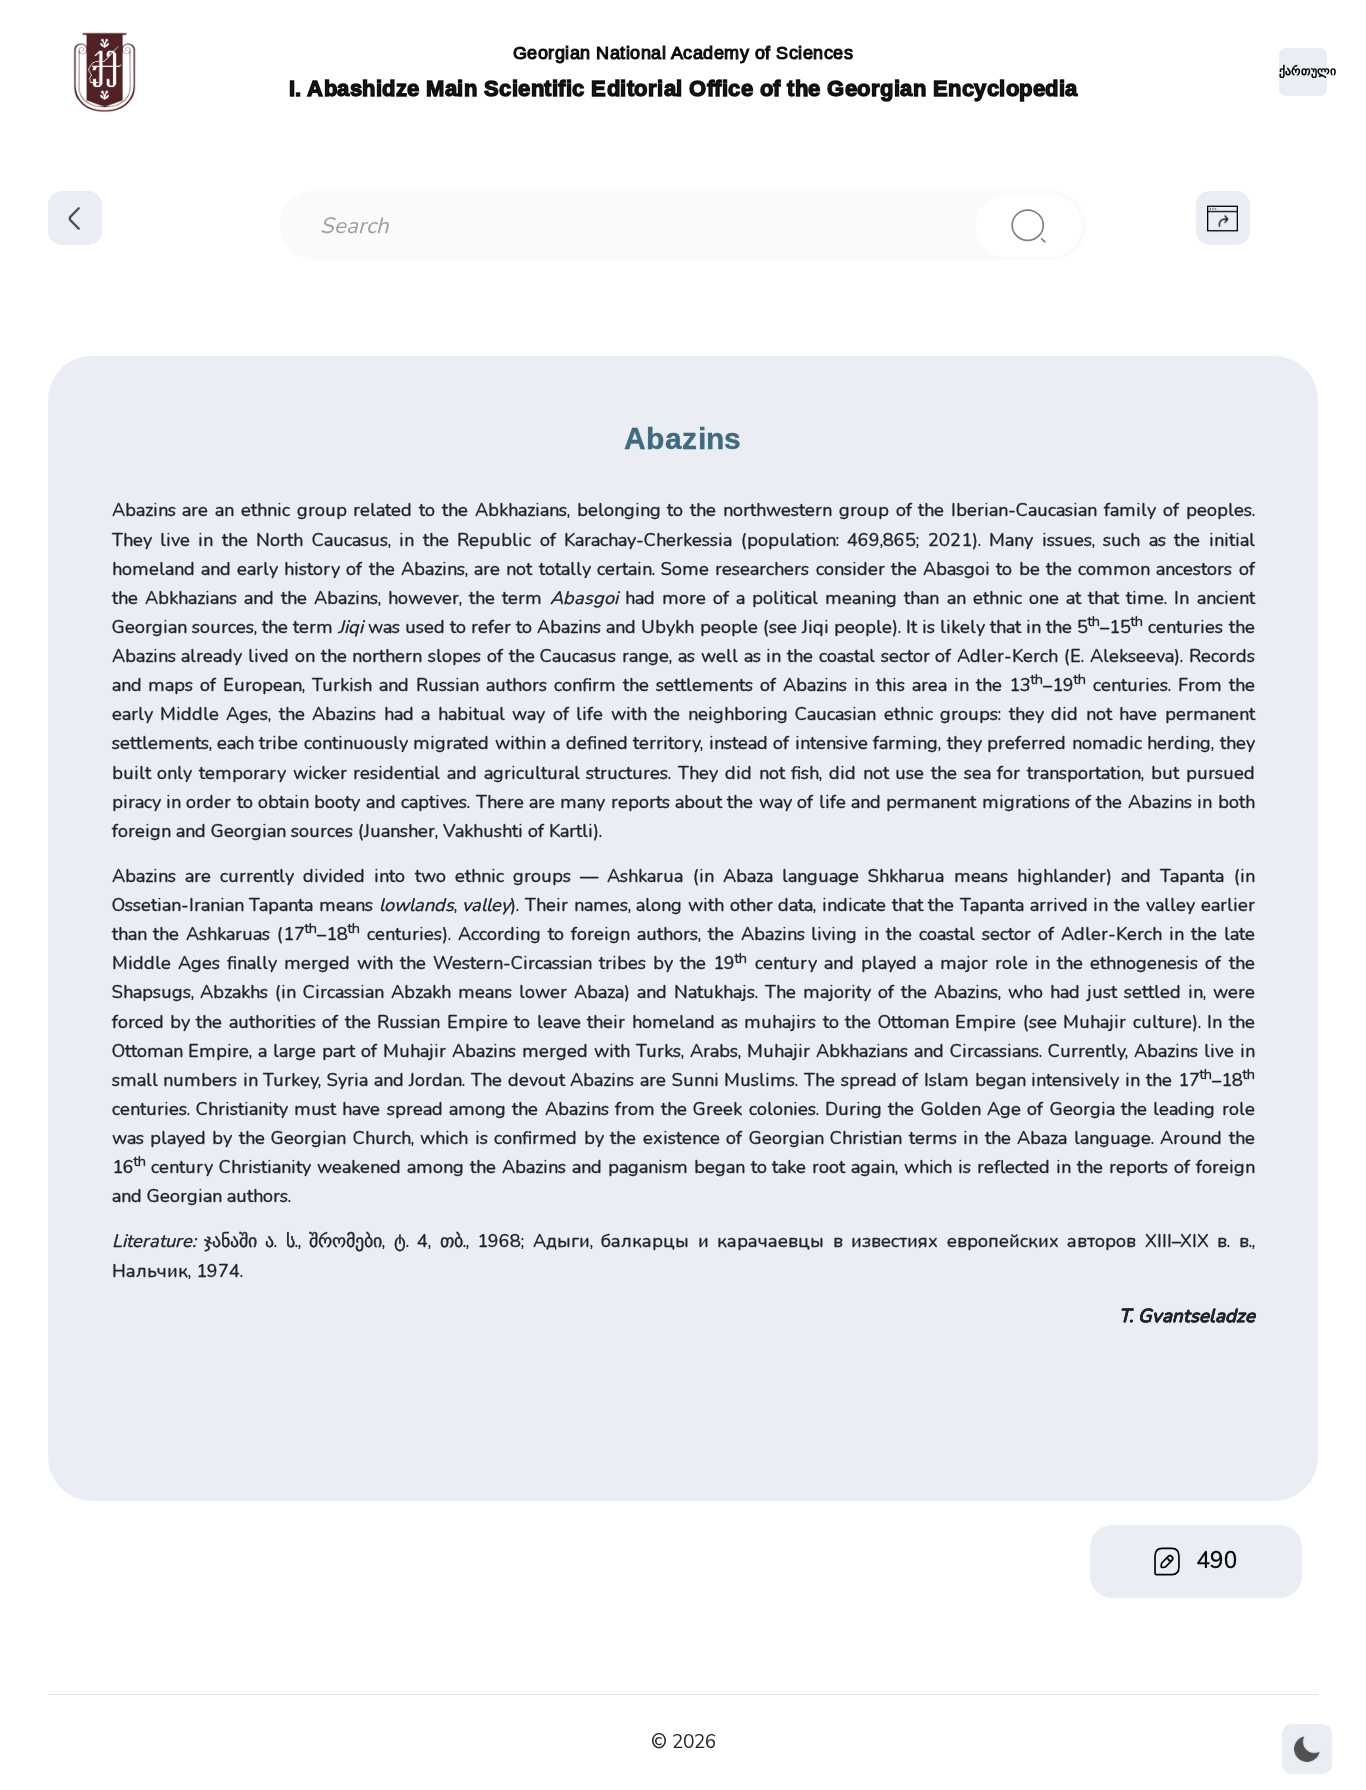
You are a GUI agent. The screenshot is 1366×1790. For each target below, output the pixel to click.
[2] (1029, 225)
